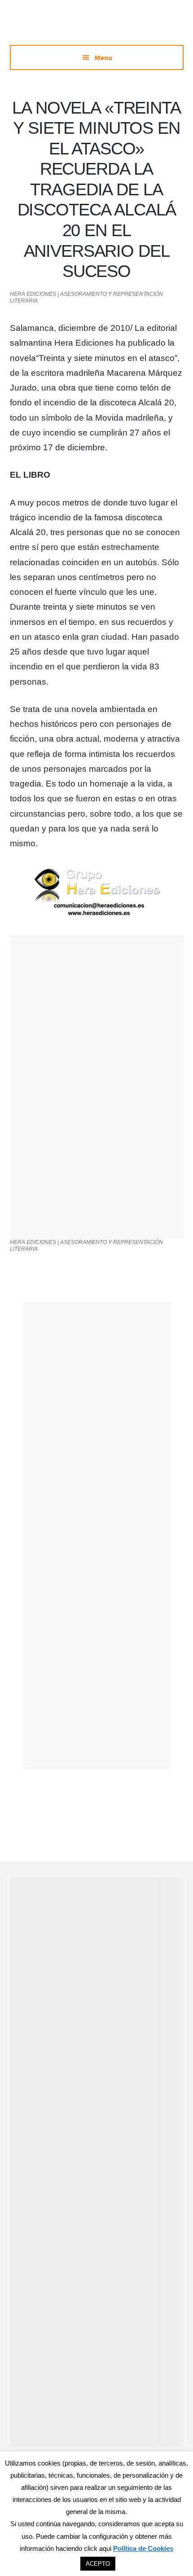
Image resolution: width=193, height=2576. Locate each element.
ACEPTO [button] (98, 2564)
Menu (103, 57)
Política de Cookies (143, 2548)
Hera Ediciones (96, 27)
